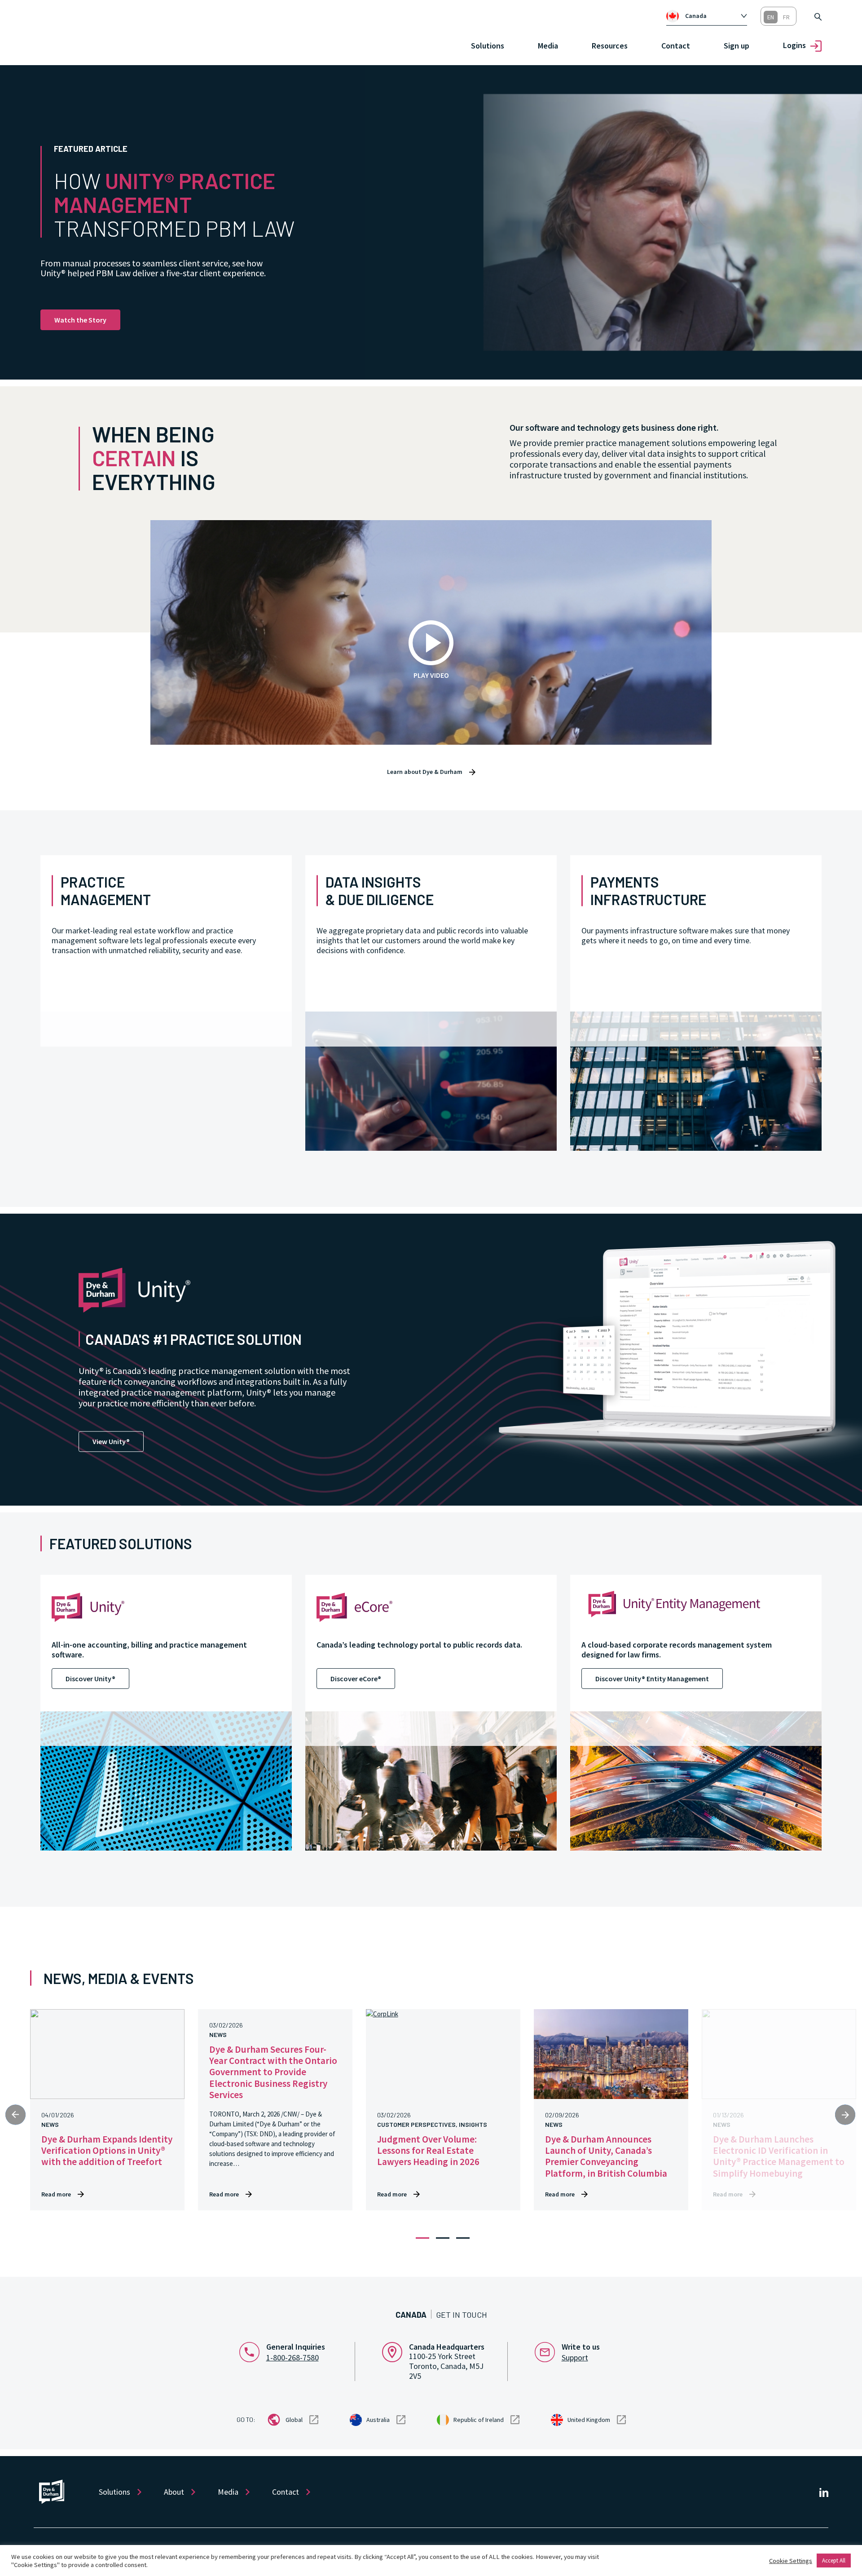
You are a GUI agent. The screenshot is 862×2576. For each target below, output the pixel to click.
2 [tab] (443, 2238)
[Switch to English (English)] (771, 17)
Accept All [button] (834, 2561)
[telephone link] (253, 2351)
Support (575, 2357)
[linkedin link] (824, 2492)
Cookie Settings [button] (791, 2561)
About (174, 2492)
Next (845, 2115)
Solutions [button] (488, 46)
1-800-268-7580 (292, 2357)
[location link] (396, 2351)
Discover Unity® (90, 1679)
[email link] (548, 2351)
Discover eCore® (356, 1679)
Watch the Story (80, 320)
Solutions (114, 2492)
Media (548, 46)
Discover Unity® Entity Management (652, 1679)
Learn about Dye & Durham (425, 772)
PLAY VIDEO (431, 675)
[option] (712, 16)
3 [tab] (463, 2238)
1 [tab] (422, 2238)
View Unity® (111, 1441)
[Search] (818, 16)
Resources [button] (610, 46)
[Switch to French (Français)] (786, 17)
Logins (794, 45)
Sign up (737, 46)
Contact (676, 46)
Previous (15, 2115)
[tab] (707, 16)
